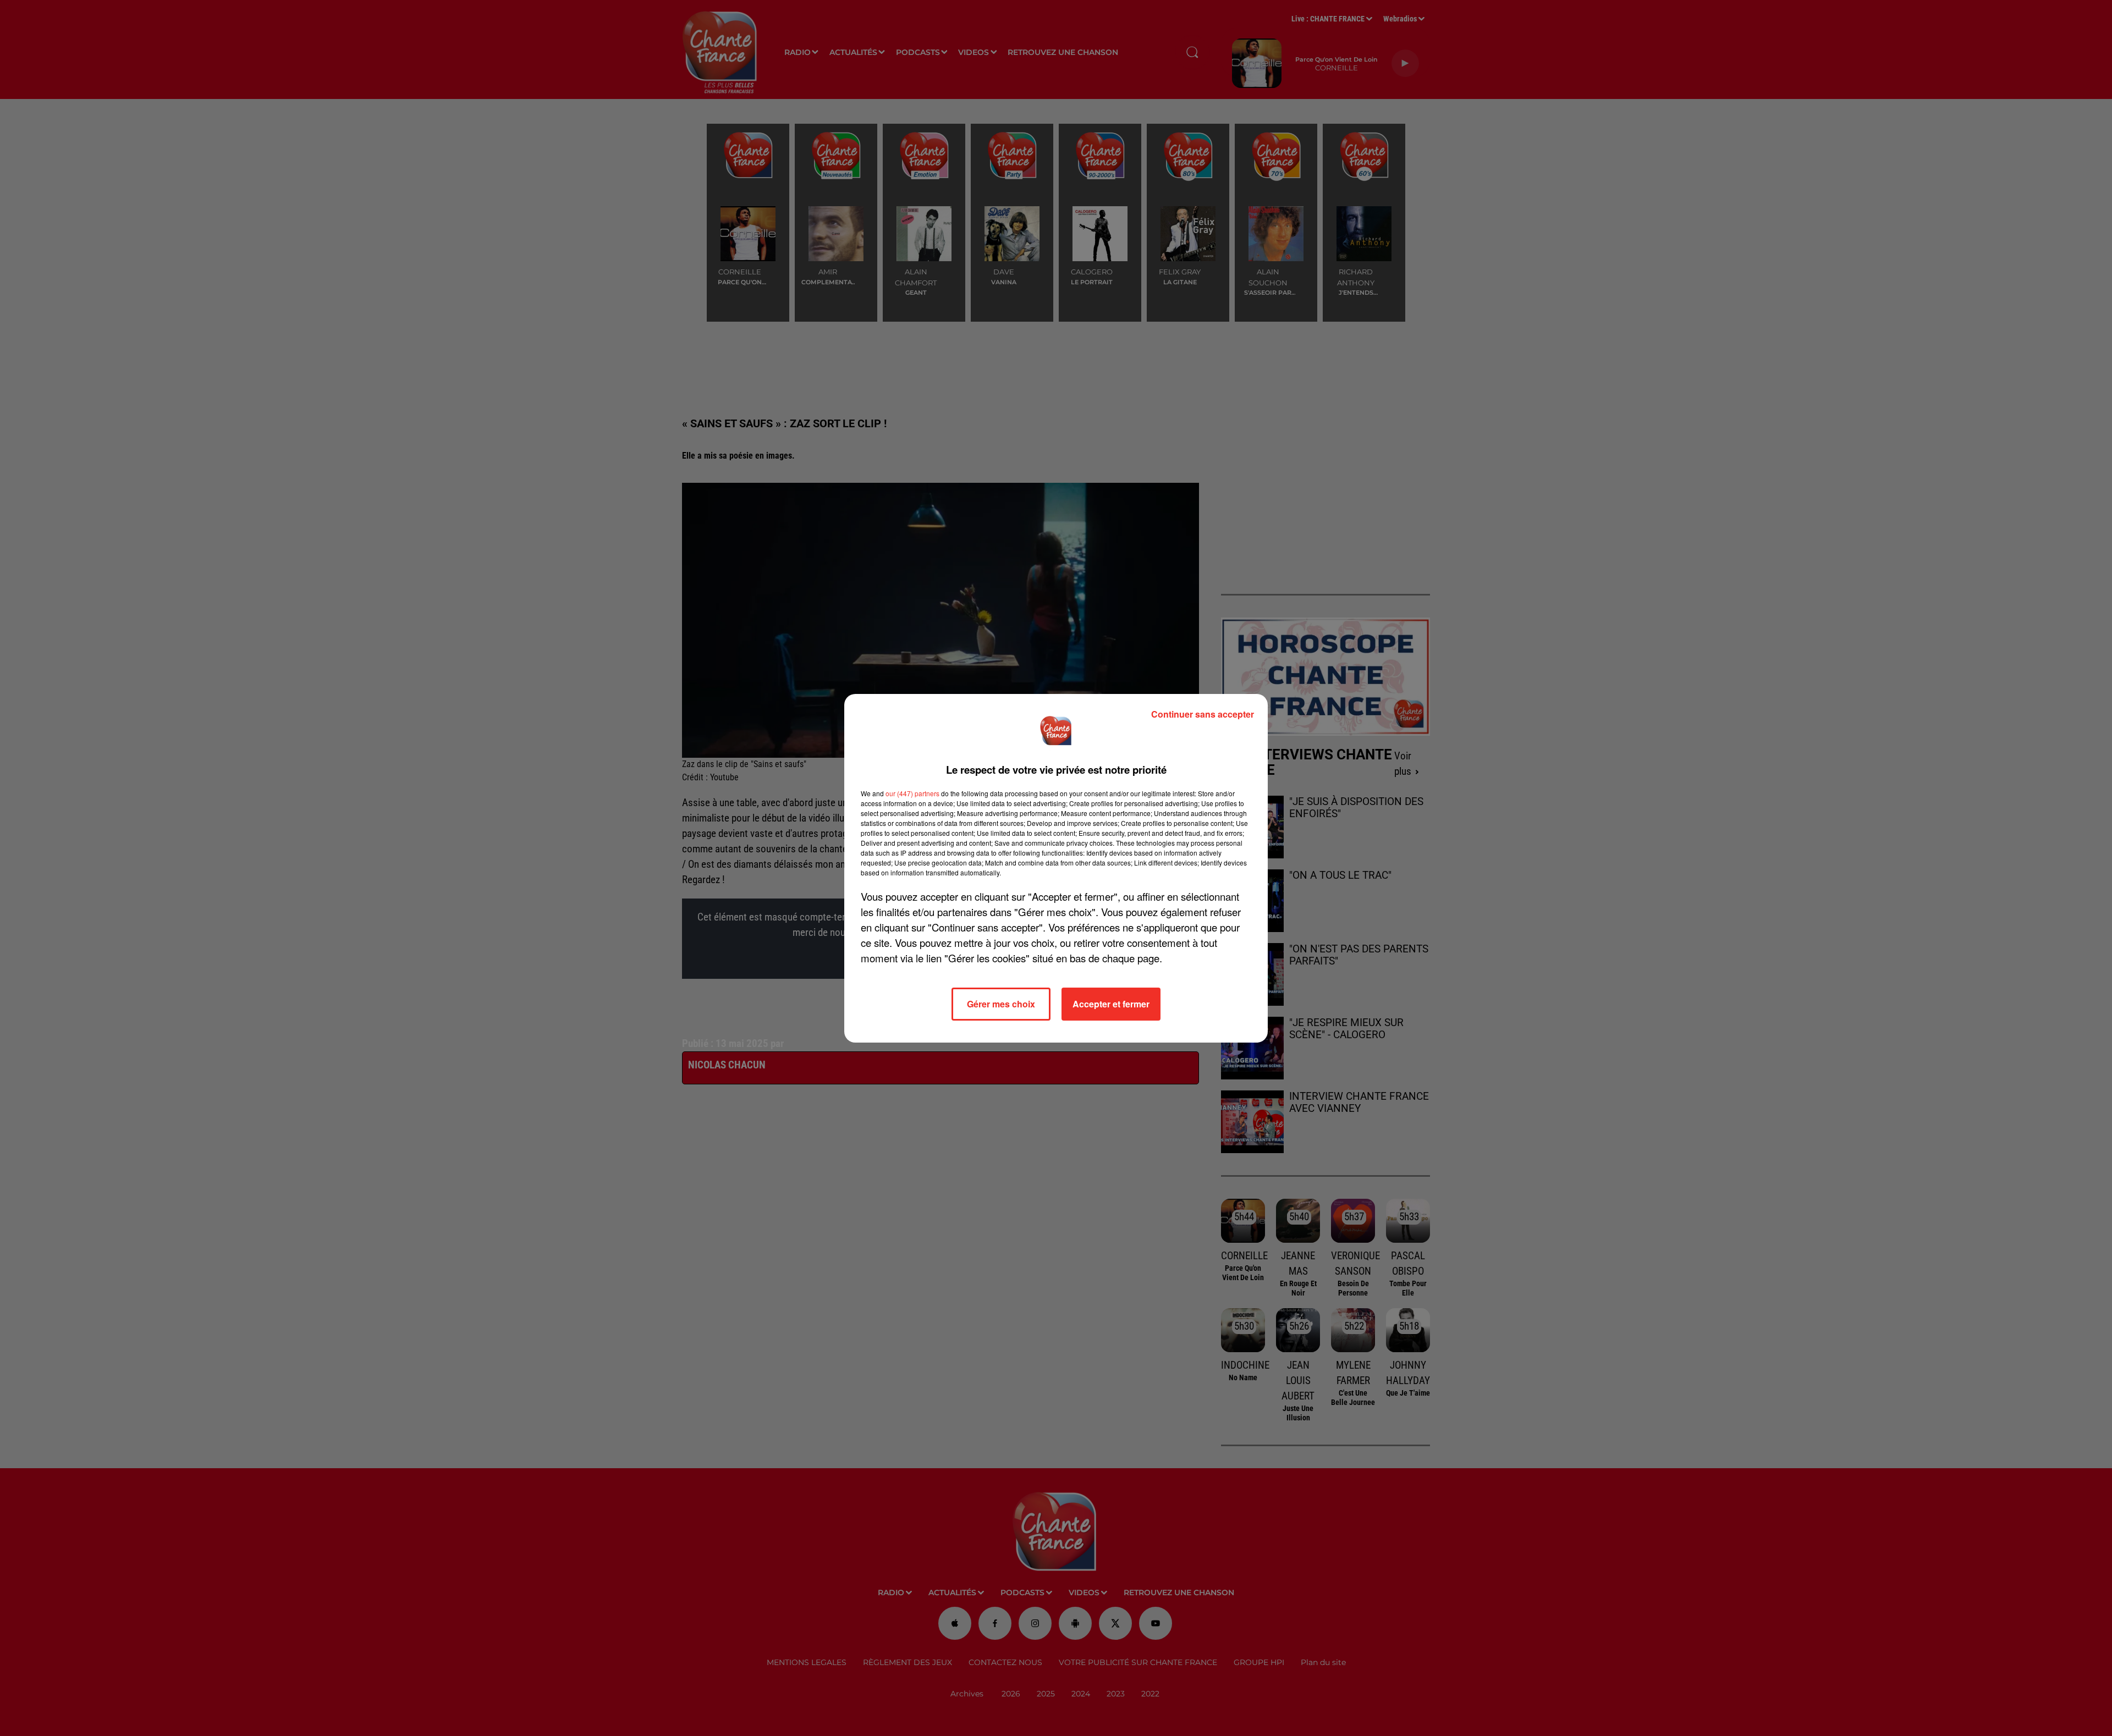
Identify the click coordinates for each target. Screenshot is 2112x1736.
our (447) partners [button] (912, 793)
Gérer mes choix (1001, 1004)
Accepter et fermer (1111, 1004)
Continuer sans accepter (1203, 714)
